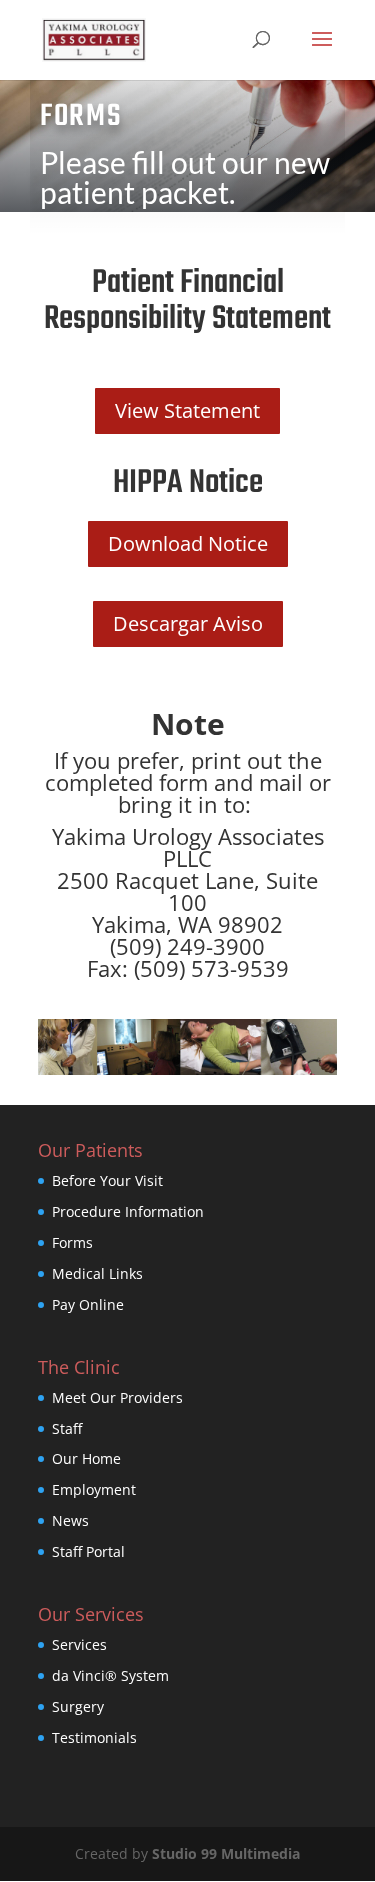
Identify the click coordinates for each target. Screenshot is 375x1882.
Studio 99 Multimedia (226, 1853)
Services (79, 1644)
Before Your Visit (107, 1180)
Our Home (86, 1458)
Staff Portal (88, 1551)
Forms (72, 1242)
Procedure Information (128, 1211)
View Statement (187, 410)
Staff (67, 1428)
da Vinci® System (110, 1675)
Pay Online (88, 1304)
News (70, 1520)
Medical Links (97, 1273)
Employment (94, 1489)
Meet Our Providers (117, 1397)
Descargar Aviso (188, 623)
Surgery (78, 1706)
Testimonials (94, 1737)
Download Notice (188, 543)
